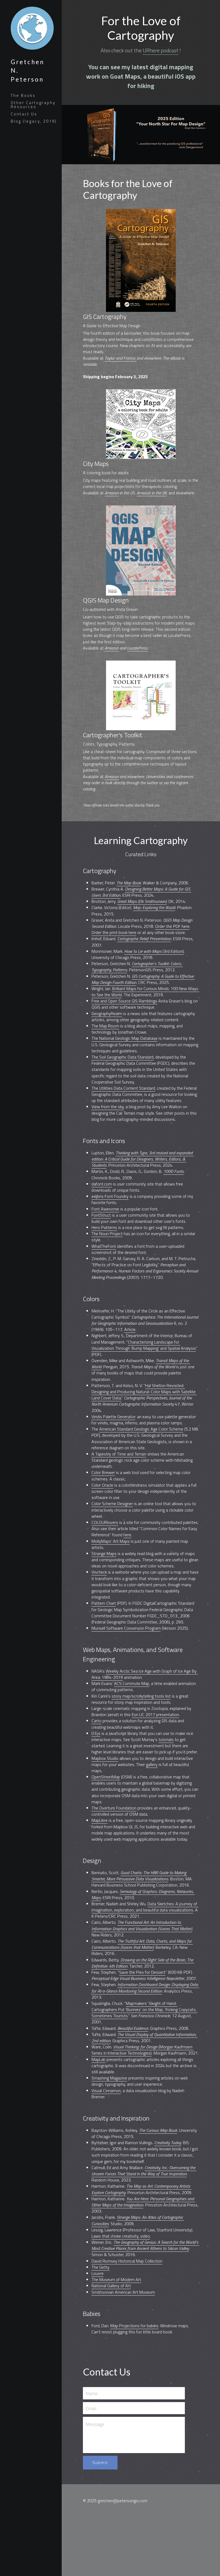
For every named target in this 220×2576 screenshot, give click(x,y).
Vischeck (99, 1569)
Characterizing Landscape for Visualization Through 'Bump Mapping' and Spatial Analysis (144, 1342)
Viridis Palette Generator (113, 1413)
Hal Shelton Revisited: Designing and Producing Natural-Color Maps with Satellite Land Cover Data (144, 1388)
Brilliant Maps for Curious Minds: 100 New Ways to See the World (145, 988)
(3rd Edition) (173, 948)
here (127, 1531)
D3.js (96, 1730)
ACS (118, 1680)
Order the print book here (114, 929)
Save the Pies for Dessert (142, 1969)
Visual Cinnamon (106, 2087)
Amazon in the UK (152, 490)
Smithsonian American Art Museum (123, 2289)
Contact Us (24, 114)
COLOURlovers (105, 1519)
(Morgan (166, 2044)
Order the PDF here (172, 923)
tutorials (166, 1736)
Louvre (98, 2270)
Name (92, 2390)
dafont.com (102, 1181)
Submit (100, 2459)
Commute (131, 1680)
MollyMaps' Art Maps (111, 1538)
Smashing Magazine (109, 2075)
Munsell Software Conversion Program (126, 1625)
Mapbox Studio (105, 1755)
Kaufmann (183, 2044)
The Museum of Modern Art (116, 2276)
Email (91, 2405)
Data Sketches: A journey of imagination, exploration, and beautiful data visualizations (145, 1904)
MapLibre (100, 1817)
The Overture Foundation (114, 1805)
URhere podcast (161, 47)
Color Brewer (103, 1469)
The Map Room (105, 1023)
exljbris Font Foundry (110, 1193)
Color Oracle (102, 1482)
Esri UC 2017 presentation (155, 1711)
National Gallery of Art (111, 2282)
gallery (152, 1761)
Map (145, 1680)
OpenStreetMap (106, 1774)
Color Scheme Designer (112, 1500)
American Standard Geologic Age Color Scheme (141, 1426)
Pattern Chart (104, 1600)
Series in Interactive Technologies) (142, 2047)
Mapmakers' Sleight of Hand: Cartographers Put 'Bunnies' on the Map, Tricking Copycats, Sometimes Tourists (144, 2006)
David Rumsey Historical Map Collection (127, 2258)
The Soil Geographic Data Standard (122, 1054)
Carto (96, 1717)
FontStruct (101, 1212)
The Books (23, 95)
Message (95, 2421)
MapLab (98, 2056)
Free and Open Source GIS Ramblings (124, 998)
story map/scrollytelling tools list (141, 1693)
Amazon (112, 490)
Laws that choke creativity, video (121, 2233)
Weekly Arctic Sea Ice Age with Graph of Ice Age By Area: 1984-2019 (145, 1671)
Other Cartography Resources (33, 105)
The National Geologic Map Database (124, 1035)
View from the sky (108, 1103)
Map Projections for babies (134, 2322)
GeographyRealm (107, 1010)
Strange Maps (104, 1550)
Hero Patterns (104, 1224)
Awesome (110, 1206)
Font (96, 1206)
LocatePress (137, 645)
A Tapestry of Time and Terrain (119, 1451)
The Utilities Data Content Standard (123, 1085)
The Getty (100, 2264)
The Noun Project (107, 1230)
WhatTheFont (104, 1243)
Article (130, 1326)
